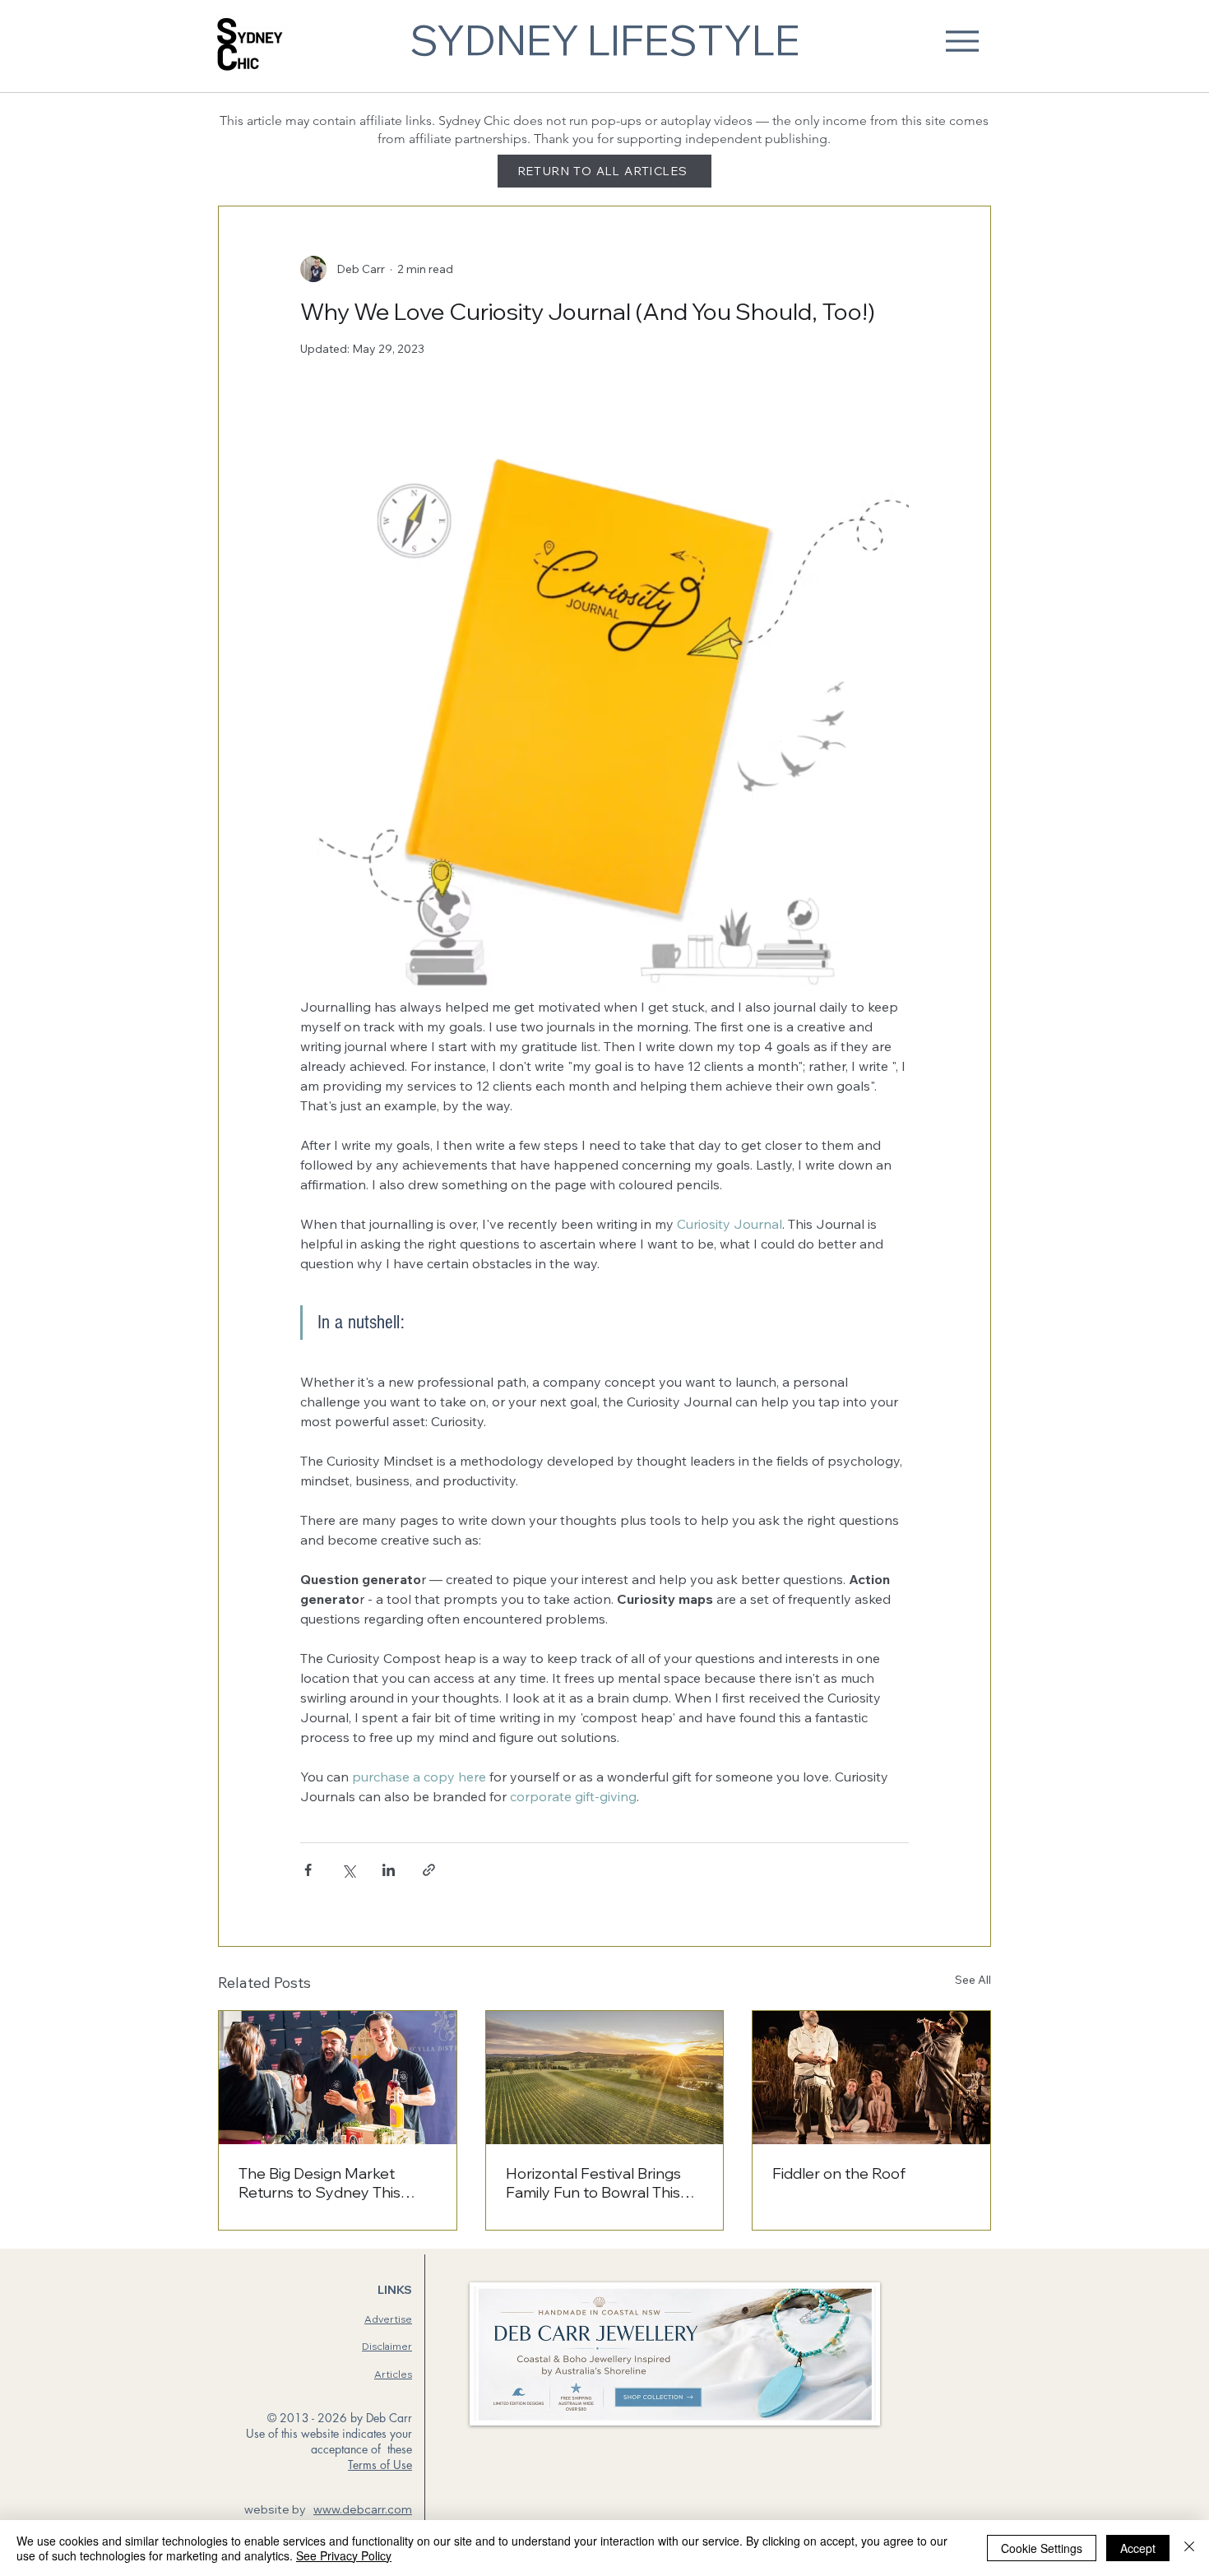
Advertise (388, 2319)
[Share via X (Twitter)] (348, 1870)
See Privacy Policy (344, 2555)
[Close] (1189, 2548)
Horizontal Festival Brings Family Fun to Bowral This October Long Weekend (593, 2183)
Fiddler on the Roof (839, 2173)
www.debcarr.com (363, 2509)
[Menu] (962, 41)
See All (973, 1980)
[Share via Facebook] (308, 1870)
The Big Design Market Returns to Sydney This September (320, 2183)
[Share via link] (429, 1870)
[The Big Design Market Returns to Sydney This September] (338, 2078)
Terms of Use (380, 2465)
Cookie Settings (1042, 2548)
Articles (393, 2374)
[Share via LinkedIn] (389, 1870)
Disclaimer (387, 2346)
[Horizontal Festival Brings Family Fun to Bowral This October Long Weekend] (605, 2078)
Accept (1138, 2548)
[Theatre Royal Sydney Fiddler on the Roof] (871, 2078)
